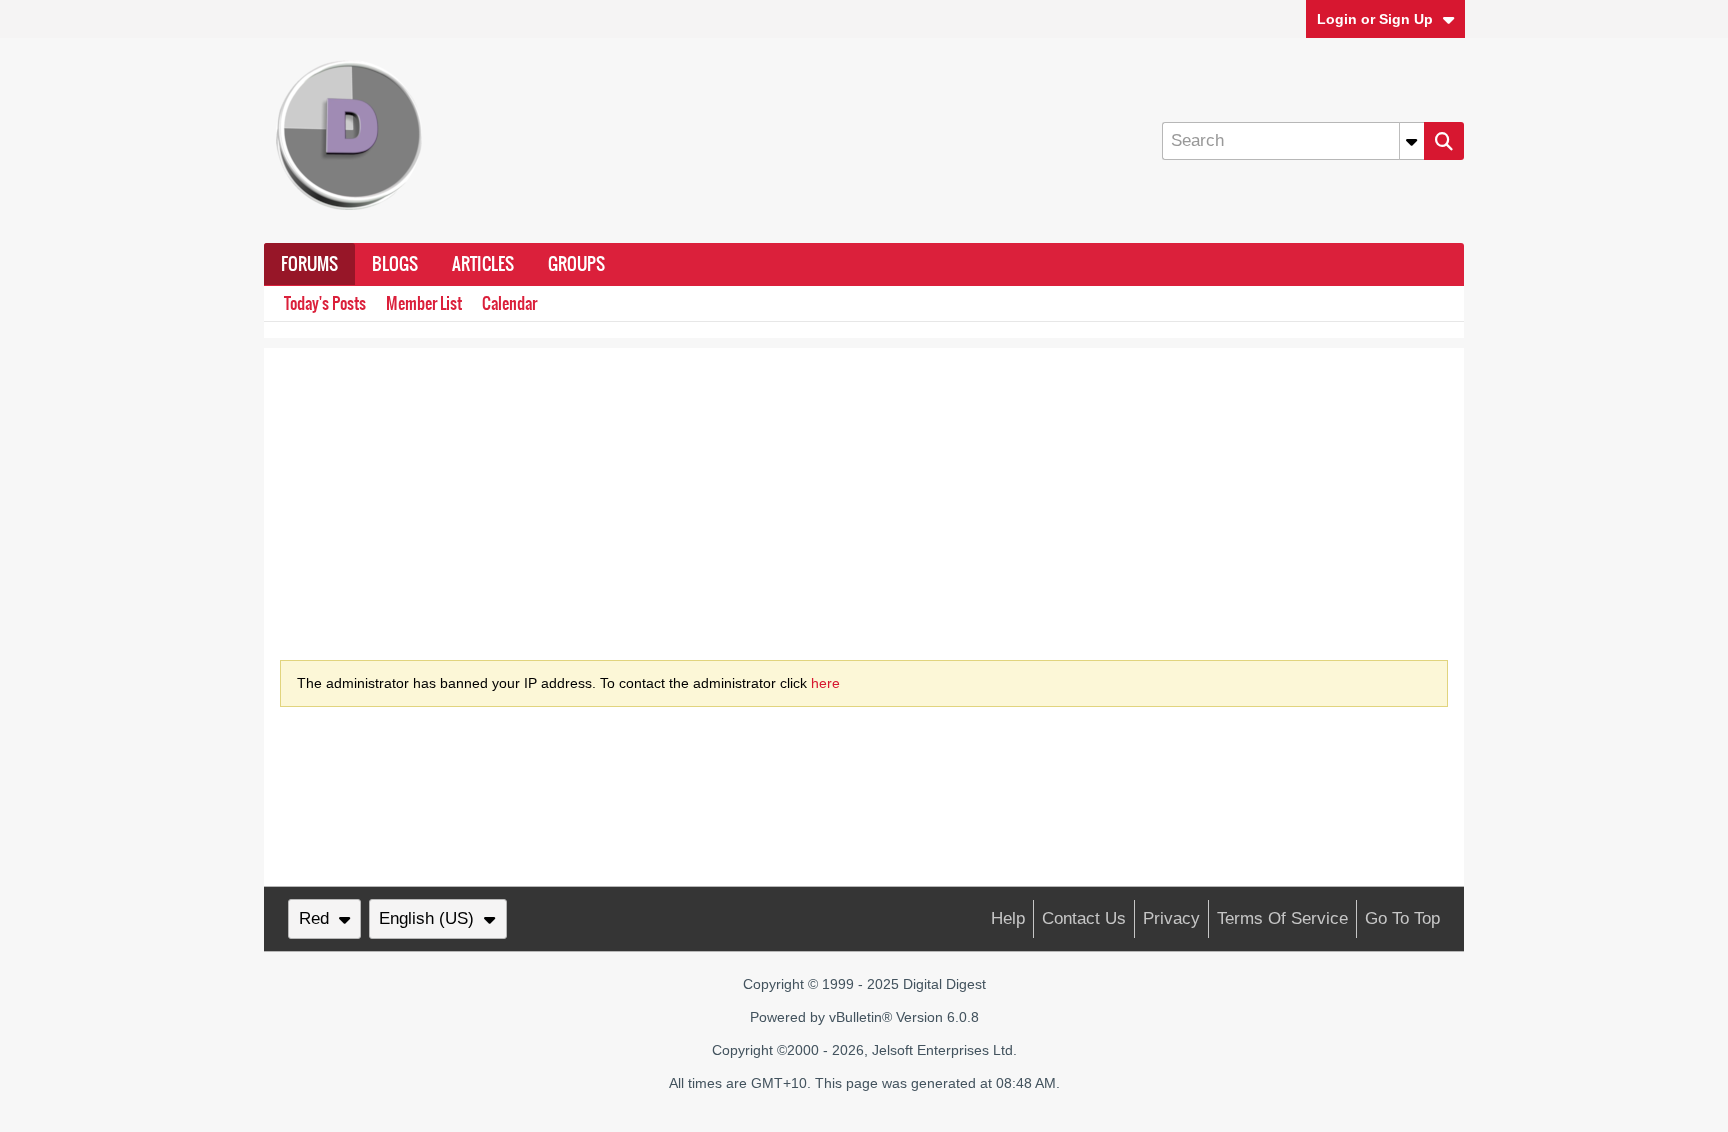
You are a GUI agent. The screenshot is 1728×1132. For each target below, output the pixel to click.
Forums (309, 264)
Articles (483, 264)
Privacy (1171, 918)
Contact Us (1084, 918)
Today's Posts (325, 303)
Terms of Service (1282, 918)
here (825, 683)
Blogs (395, 264)
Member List (424, 303)
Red (314, 918)
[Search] (1444, 141)
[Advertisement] (864, 488)
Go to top (1402, 918)
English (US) (426, 918)
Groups (576, 264)
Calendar (509, 303)
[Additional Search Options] (1412, 141)
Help (1008, 918)
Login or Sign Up (1375, 19)
